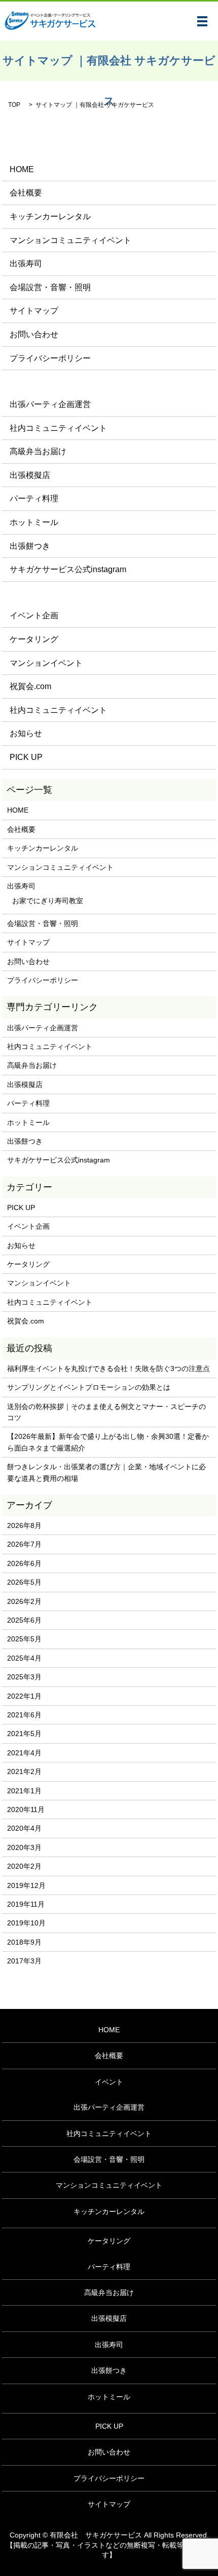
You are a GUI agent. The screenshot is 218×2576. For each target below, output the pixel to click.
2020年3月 (24, 1847)
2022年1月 (24, 1696)
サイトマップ (34, 311)
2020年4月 (24, 1828)
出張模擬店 (30, 475)
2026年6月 (24, 1563)
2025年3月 (24, 1677)
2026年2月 (24, 1601)
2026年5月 (24, 1582)
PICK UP (26, 757)
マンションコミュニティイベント (70, 240)
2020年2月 (24, 1866)
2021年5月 (24, 1734)
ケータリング (34, 639)
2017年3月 (24, 1961)
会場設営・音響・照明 (50, 287)
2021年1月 (24, 1791)
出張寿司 (26, 264)
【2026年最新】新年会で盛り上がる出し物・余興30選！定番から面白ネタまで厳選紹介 (108, 1442)
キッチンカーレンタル (50, 216)
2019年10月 (26, 1923)
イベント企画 (34, 615)
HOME (22, 169)
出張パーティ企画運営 (50, 404)
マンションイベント (46, 663)
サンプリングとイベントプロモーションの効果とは (89, 1387)
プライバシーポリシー (50, 358)
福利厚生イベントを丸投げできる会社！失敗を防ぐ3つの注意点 (108, 1368)
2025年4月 (24, 1658)
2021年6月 (24, 1715)
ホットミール (34, 522)
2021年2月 (24, 1772)
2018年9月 (24, 1942)
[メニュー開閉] (202, 21)
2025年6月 (24, 1620)
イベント (109, 2082)
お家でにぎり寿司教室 (48, 901)
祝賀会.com (30, 686)
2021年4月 (24, 1753)
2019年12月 (26, 1885)
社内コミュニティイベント (58, 428)
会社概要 (26, 193)
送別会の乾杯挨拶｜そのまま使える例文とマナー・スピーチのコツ (106, 1412)
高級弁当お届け (38, 451)
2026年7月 (24, 1544)
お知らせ (26, 733)
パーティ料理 (34, 498)
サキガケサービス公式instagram (68, 569)
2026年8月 (24, 1525)
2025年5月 (24, 1639)
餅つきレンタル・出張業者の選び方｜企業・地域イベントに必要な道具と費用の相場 (106, 1472)
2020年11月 (26, 1809)
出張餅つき (30, 546)
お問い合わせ (34, 334)
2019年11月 (26, 1904)
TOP (14, 105)
